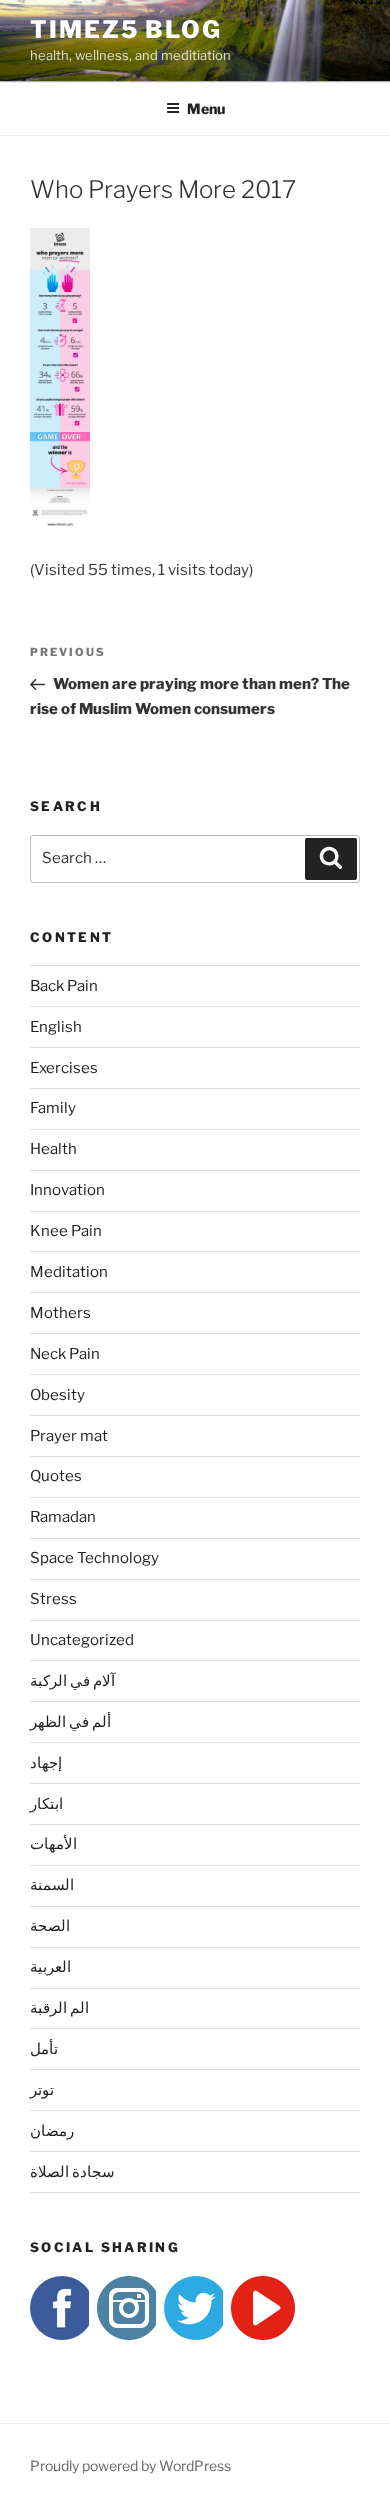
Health (53, 1149)
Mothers (60, 1313)
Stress (53, 1599)
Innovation (67, 1190)
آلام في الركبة (72, 1681)
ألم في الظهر (70, 1722)
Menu (206, 108)
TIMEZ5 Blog (126, 29)
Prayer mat (69, 1436)
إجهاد (46, 1763)
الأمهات (53, 1844)
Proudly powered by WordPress (130, 2465)
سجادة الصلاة (72, 2172)
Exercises (64, 1068)
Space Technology (94, 1558)
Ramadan (63, 1517)
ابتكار (46, 1804)
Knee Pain (66, 1231)
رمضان (52, 2131)
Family (53, 1108)
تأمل (44, 2049)
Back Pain (64, 986)
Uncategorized (82, 1640)
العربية (50, 1967)
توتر (42, 2090)
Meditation (69, 1272)
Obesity (57, 1395)
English (56, 1027)
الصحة (50, 1926)
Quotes (56, 1476)
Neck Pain (65, 1354)
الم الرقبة (59, 2008)
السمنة (52, 1885)
